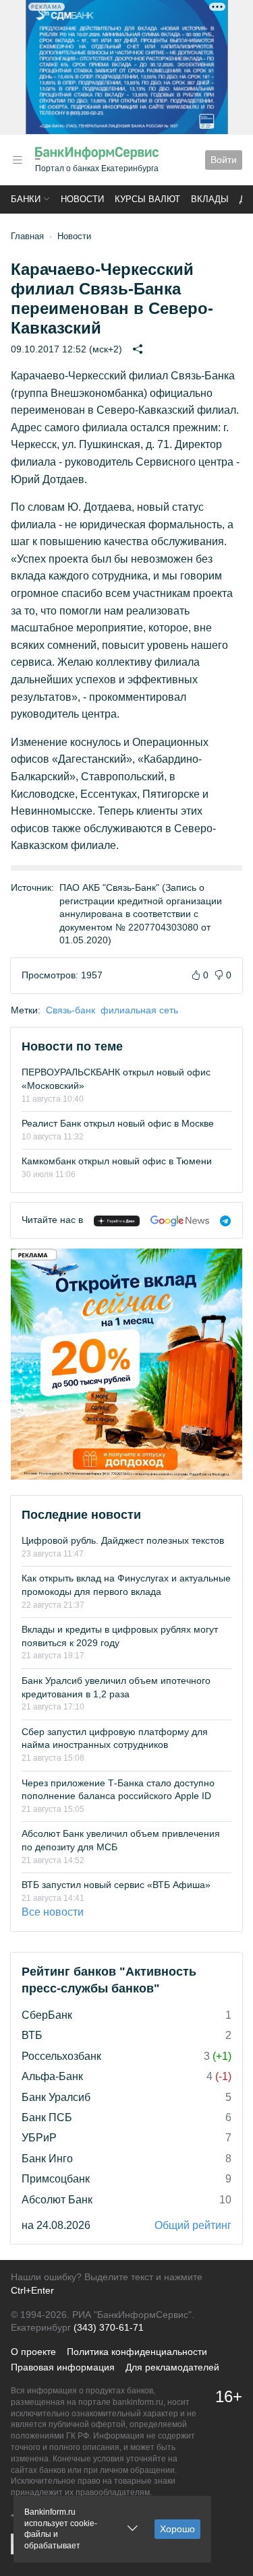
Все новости (53, 1912)
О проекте (33, 2352)
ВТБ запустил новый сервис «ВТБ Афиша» (116, 1885)
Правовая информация (63, 2367)
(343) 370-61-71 (109, 2327)
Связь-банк (71, 1010)
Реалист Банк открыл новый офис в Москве (118, 1123)
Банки (26, 199)
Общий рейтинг (193, 2225)
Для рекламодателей (172, 2367)
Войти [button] (224, 160)
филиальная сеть (139, 1010)
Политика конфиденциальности (137, 2352)
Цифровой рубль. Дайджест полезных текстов (123, 1540)
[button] (18, 160)
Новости (82, 199)
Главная (27, 236)
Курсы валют (147, 199)
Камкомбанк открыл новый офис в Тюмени (117, 1161)
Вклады (210, 199)
